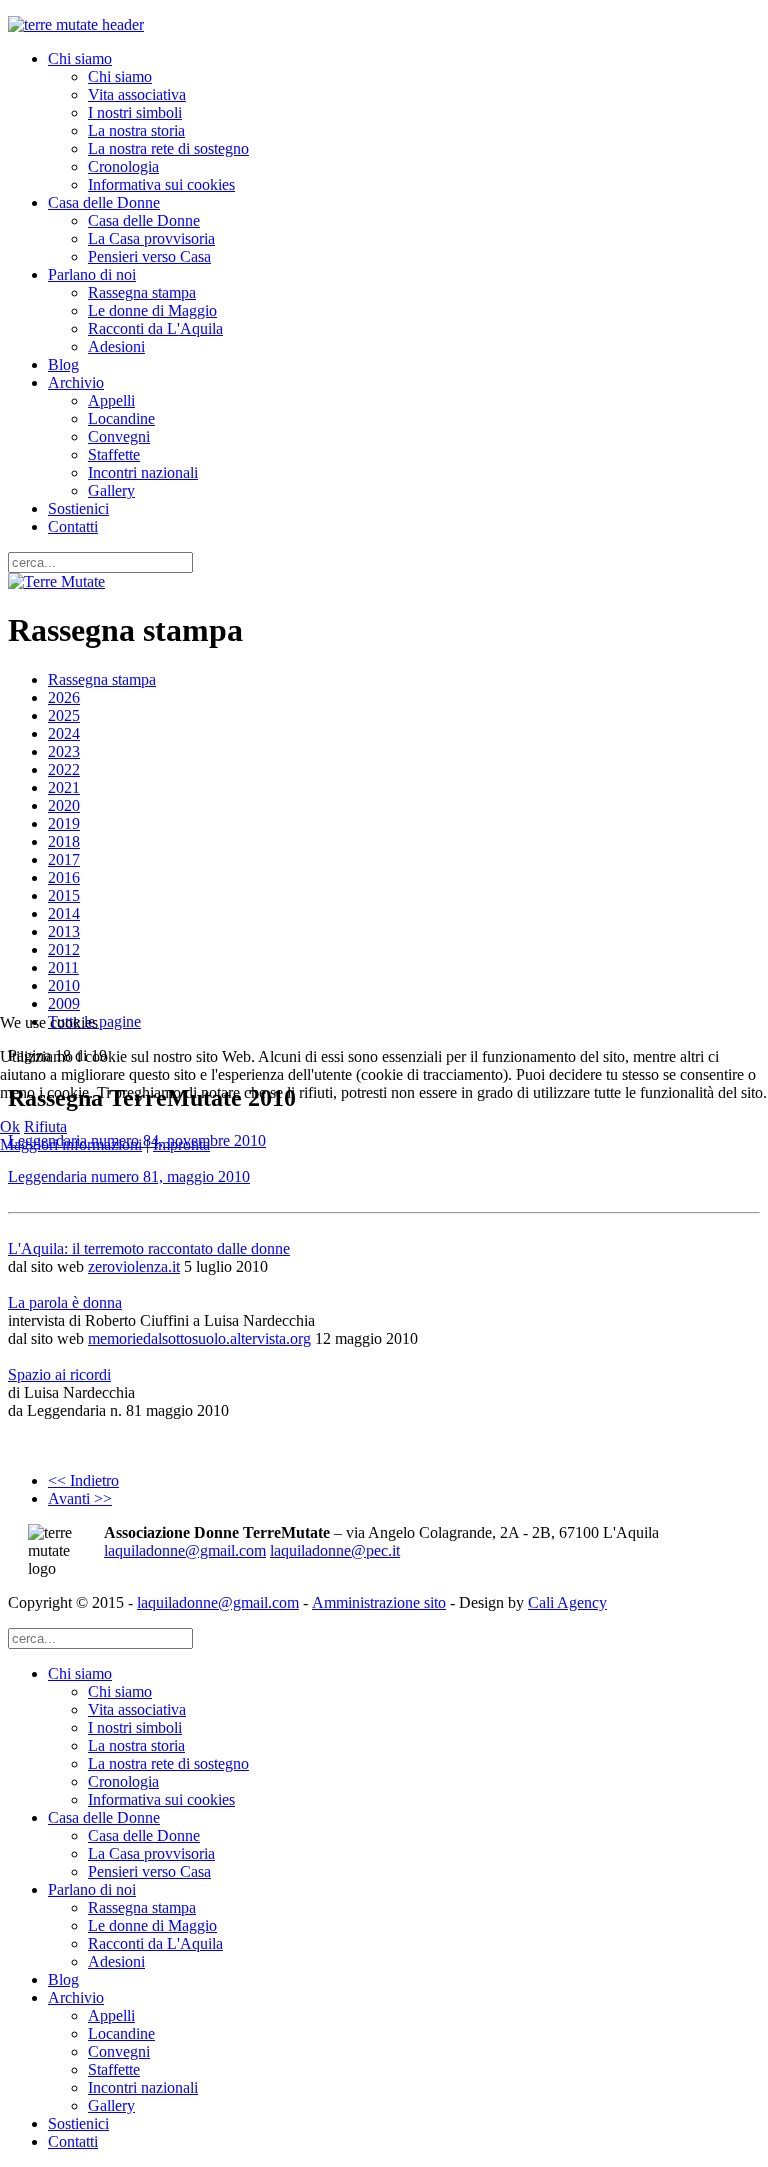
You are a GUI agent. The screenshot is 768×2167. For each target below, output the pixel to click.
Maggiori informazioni (71, 1144)
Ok (10, 1126)
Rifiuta (45, 1126)
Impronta (181, 1144)
